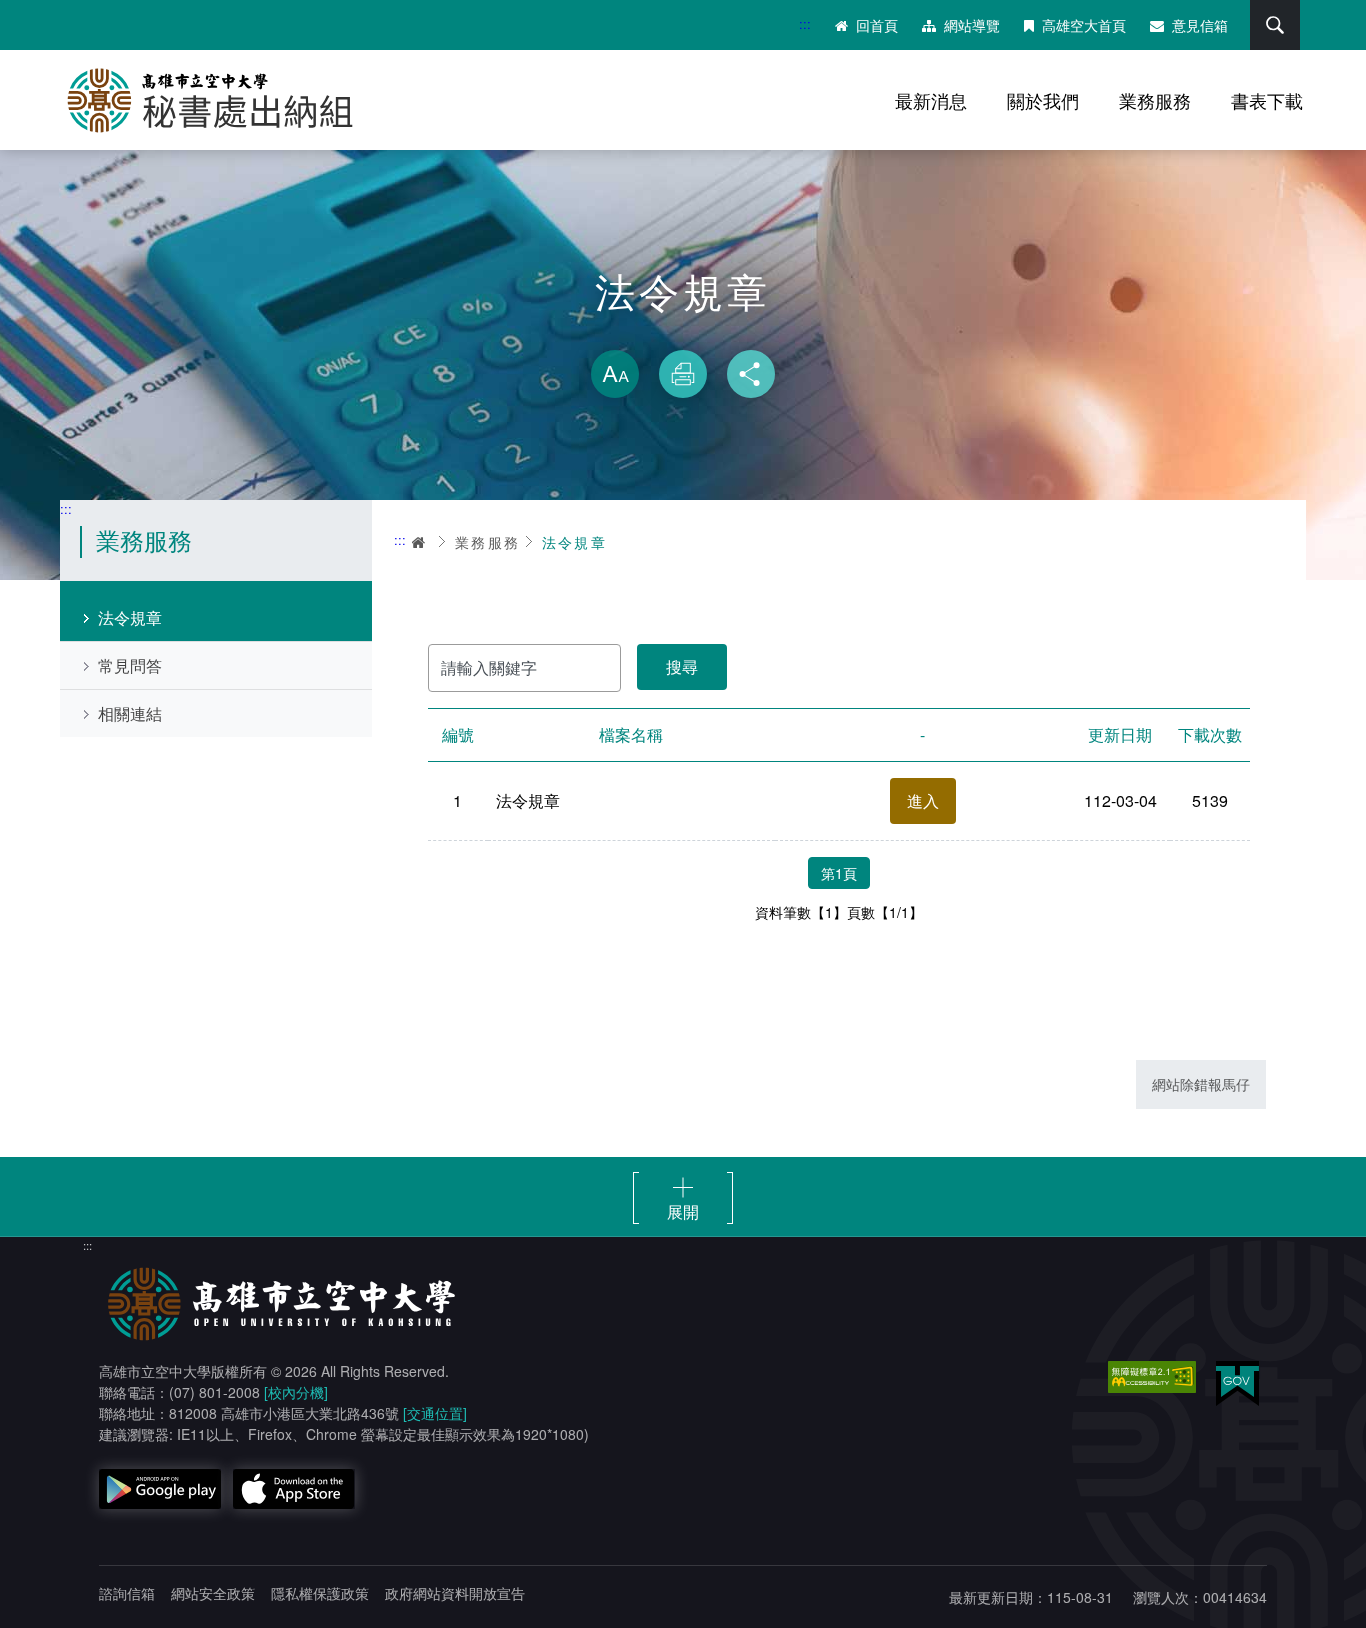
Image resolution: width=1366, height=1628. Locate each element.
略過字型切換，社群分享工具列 (683, 330)
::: (805, 23)
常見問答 (130, 665)
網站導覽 (972, 25)
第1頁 (839, 873)
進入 (923, 800)
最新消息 (931, 100)
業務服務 (1155, 100)
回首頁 (877, 25)
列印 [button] (683, 374)
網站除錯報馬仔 (1201, 1084)
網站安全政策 (213, 1593)
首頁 (420, 542)
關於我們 (1043, 100)
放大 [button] (615, 374)
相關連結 (130, 713)
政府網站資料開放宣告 (455, 1593)
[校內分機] (296, 1392)
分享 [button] (751, 374)
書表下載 (1267, 100)
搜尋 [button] (1275, 25)
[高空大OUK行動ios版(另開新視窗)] (294, 1489)
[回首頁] (220, 100)
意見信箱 (1200, 25)
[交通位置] (435, 1413)
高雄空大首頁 (1084, 25)
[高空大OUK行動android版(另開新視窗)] (160, 1489)
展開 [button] (683, 1211)
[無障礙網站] (1152, 1377)
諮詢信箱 (127, 1593)
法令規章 (130, 617)
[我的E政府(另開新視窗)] (1237, 1383)
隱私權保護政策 (320, 1593)
